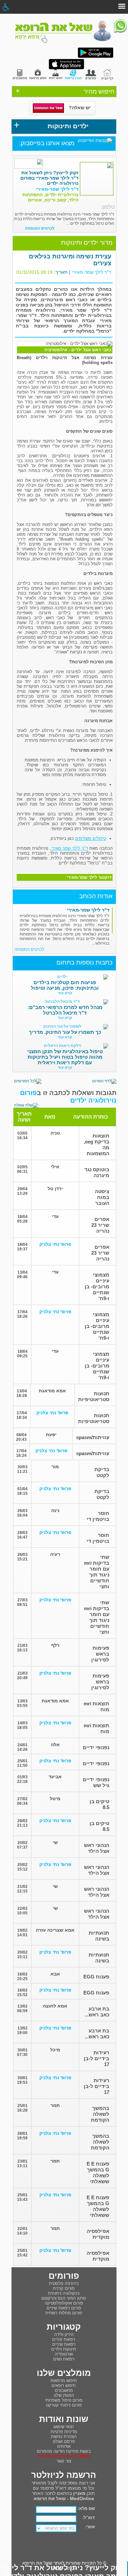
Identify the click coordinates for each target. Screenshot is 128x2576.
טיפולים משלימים (91, 838)
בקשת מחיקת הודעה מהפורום (64, 2451)
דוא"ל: (89, 2518)
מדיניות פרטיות (64, 2432)
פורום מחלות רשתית (64, 2313)
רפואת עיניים (64, 2339)
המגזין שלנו (64, 2395)
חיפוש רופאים (64, 2385)
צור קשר (64, 2461)
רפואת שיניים (64, 2344)
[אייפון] (66, 68)
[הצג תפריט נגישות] (6, 7)
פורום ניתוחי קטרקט (64, 2405)
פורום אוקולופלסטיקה (64, 2303)
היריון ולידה (64, 2334)
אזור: (90, 2527)
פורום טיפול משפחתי (64, 2400)
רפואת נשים (64, 2359)
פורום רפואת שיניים (64, 2308)
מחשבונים (64, 2390)
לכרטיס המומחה (40, 228)
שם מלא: (86, 2508)
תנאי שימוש (64, 2427)
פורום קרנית (64, 2288)
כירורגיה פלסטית (64, 2283)
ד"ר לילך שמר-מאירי (91, 272)
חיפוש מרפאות (64, 2381)
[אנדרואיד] (96, 57)
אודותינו (64, 2446)
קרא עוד (65, 993)
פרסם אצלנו (64, 2441)
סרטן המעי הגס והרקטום (64, 2298)
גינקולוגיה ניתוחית (64, 2293)
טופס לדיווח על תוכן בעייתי (64, 2456)
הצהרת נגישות (64, 2437)
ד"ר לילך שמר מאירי (70, 848)
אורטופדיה (64, 2354)
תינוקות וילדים (64, 2349)
